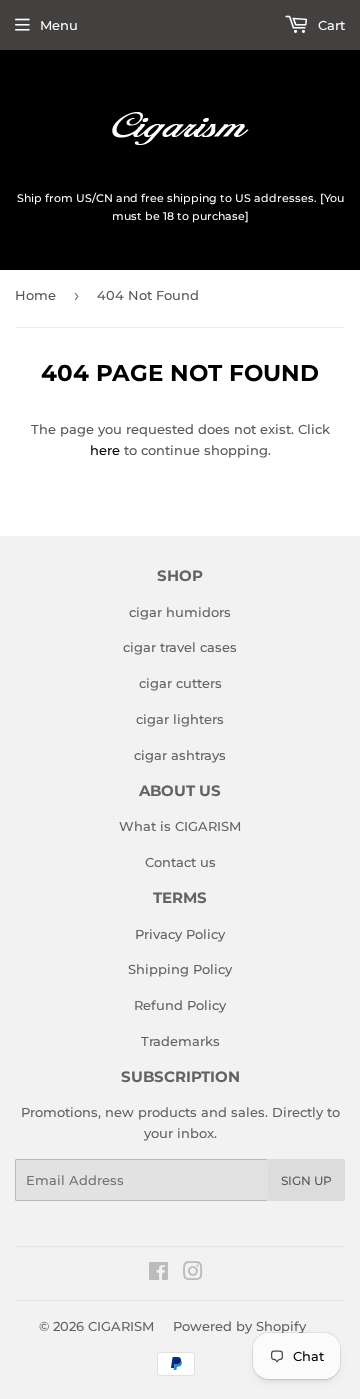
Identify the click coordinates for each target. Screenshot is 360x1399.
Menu (59, 25)
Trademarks (180, 1041)
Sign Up (306, 1180)
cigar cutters (180, 683)
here (105, 450)
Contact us (180, 862)
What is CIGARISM (180, 826)
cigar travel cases (180, 647)
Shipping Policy (180, 969)
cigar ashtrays (180, 755)
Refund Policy (180, 1005)
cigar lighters (180, 719)
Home (35, 295)
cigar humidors (180, 612)
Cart (329, 25)
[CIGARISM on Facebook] (158, 1274)
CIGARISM (121, 1326)
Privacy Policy (180, 934)
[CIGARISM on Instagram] (193, 1274)
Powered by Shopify (239, 1326)
